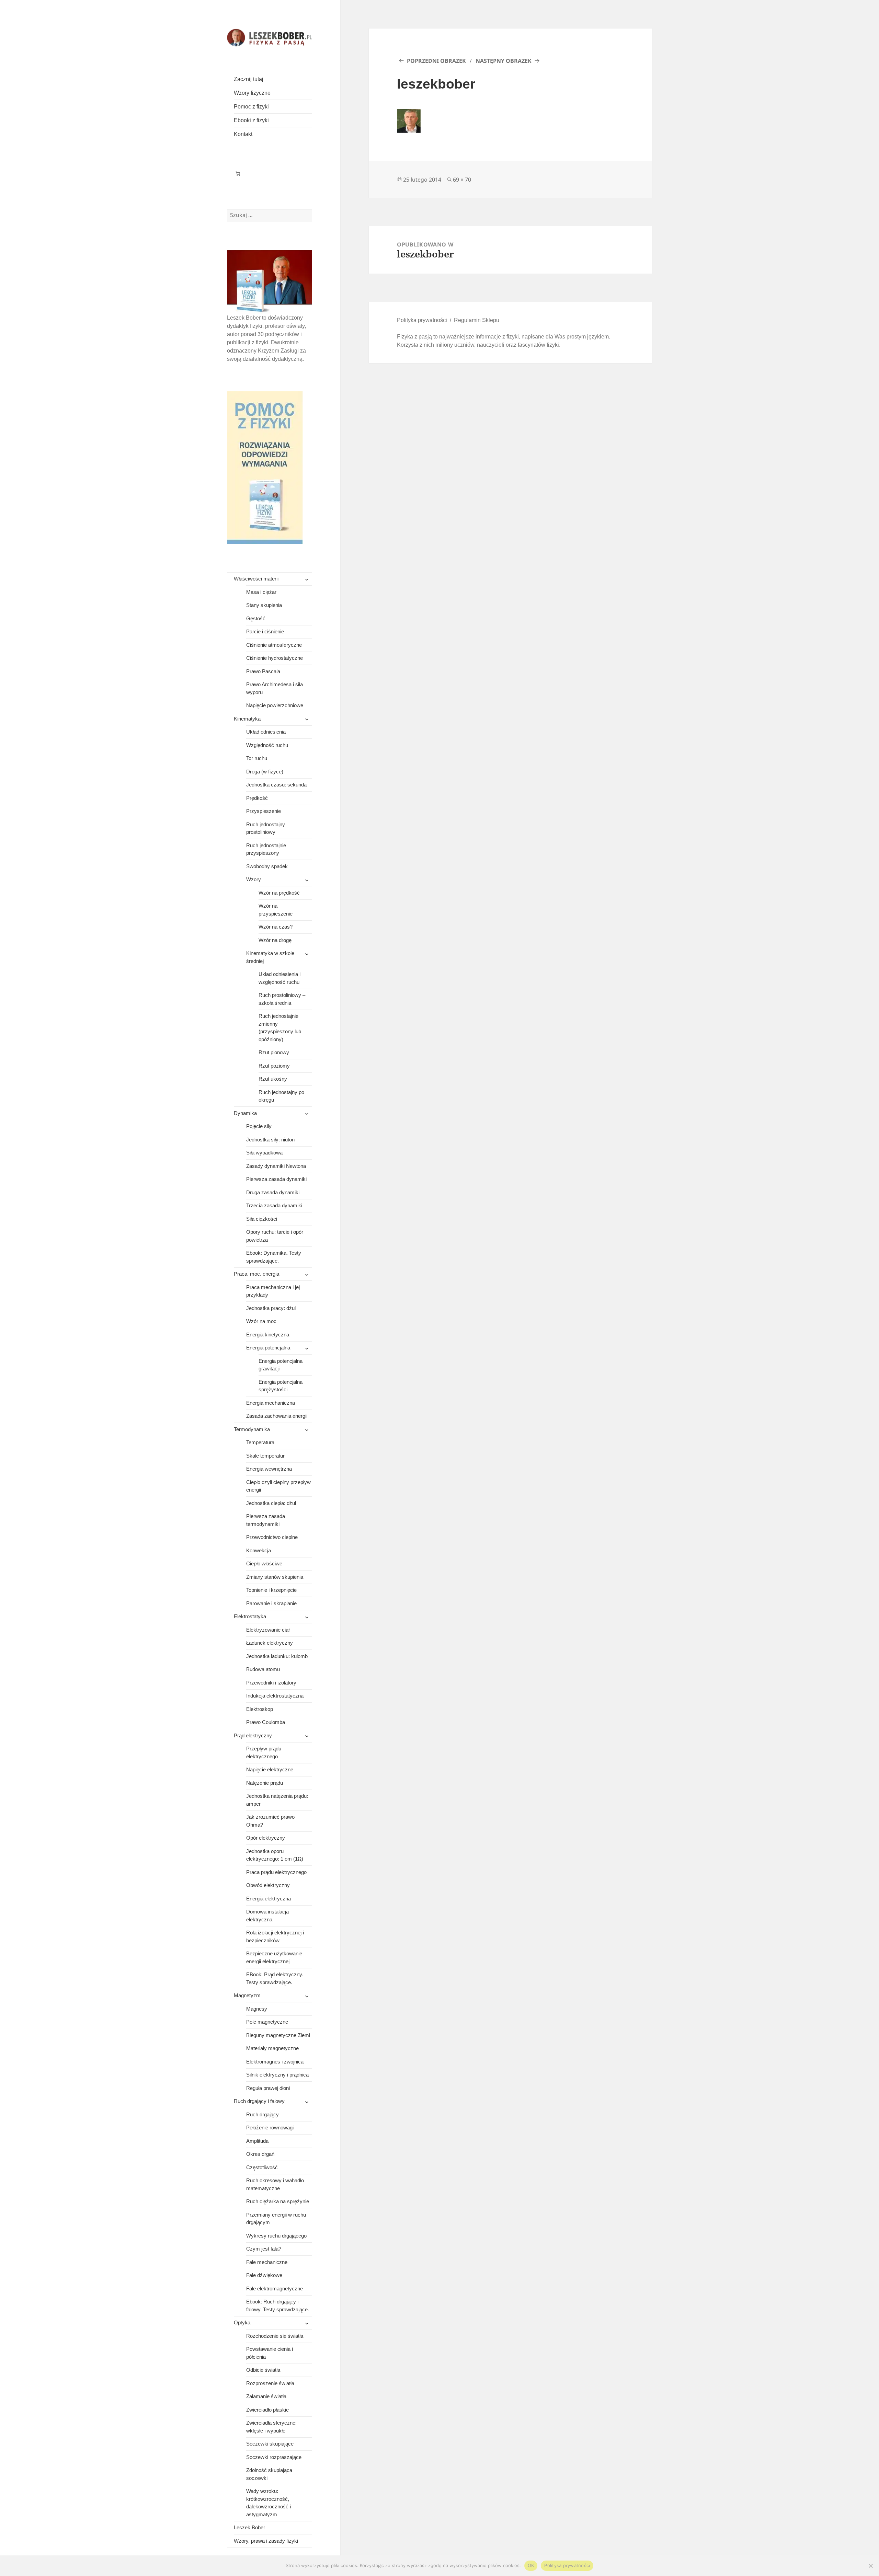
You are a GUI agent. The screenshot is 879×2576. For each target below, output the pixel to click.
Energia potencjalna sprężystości (281, 1386)
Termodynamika (252, 1429)
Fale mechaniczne (267, 2262)
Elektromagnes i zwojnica (275, 2062)
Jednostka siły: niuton (270, 1140)
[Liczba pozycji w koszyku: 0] (238, 174)
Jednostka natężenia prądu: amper (277, 1800)
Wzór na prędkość (279, 893)
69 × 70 (462, 180)
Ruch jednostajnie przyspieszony (266, 849)
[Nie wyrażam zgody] (870, 2566)
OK (531, 2565)
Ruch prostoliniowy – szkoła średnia (282, 999)
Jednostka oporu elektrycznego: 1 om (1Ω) (275, 1855)
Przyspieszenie (264, 811)
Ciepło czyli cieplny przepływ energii (278, 1486)
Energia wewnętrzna (269, 1469)
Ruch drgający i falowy (259, 2101)
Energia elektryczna (269, 1899)
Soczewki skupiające (270, 2444)
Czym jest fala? (264, 2249)
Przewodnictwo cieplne (272, 1537)
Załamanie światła (266, 2396)
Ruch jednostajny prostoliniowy (266, 828)
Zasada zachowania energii (277, 1416)
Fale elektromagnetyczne (275, 2288)
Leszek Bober (249, 2527)
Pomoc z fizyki (251, 107)
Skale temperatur (265, 1456)
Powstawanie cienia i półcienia (270, 2353)
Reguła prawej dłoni (268, 2088)
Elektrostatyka (250, 1616)
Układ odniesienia (266, 732)
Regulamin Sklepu (477, 320)
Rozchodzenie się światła (275, 2336)
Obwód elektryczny (268, 1885)
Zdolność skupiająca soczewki (269, 2474)
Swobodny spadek (267, 866)
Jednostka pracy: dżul (271, 1308)
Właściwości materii (256, 579)
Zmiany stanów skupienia (275, 1577)
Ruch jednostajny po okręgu (281, 1096)
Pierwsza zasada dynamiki (276, 1179)
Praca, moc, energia (256, 1274)
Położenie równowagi (270, 2127)
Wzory (254, 879)
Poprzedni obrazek (436, 61)
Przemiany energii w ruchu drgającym (276, 2219)
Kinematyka (247, 719)
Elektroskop (260, 1709)
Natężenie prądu (265, 1783)
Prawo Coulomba (266, 1722)
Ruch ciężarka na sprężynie (278, 2201)
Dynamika (245, 1113)
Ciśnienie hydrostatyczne (275, 658)
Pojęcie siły (259, 1126)
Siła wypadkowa (264, 1153)
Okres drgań (260, 2154)
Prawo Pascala (263, 671)
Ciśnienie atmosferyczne (274, 645)
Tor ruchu (257, 758)
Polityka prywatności (422, 320)
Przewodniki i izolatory (271, 1683)
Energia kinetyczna (268, 1335)
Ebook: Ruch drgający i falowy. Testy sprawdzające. (278, 2305)
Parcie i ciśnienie (265, 631)
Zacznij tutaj (249, 79)
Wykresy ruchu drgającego (276, 2236)
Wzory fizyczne (252, 93)
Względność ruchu (267, 745)
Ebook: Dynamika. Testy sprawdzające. (274, 1257)
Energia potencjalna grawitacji (281, 1365)
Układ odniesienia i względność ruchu (279, 978)
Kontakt (243, 134)
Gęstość (256, 618)
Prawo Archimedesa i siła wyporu (275, 688)
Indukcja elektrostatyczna (275, 1696)
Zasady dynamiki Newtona (276, 1166)
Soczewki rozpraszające (274, 2457)
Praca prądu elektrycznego (276, 1872)
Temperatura (260, 1442)
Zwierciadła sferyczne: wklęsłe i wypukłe (271, 2427)
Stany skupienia (264, 605)
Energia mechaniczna (271, 1403)
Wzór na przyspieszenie (276, 910)
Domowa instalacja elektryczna (267, 1916)
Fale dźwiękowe (264, 2275)
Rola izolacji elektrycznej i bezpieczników (275, 1936)
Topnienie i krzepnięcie (271, 1590)
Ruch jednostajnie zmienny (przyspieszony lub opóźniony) (280, 1028)
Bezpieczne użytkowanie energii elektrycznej (274, 1957)
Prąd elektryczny (253, 1735)
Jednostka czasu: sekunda (276, 785)
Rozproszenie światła (270, 2383)
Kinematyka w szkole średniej (270, 957)
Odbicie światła (263, 2370)
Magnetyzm (247, 1995)
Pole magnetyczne (267, 2022)
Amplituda (257, 2141)
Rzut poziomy (274, 1066)
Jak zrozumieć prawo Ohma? (270, 1821)
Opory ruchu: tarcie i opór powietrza (275, 1236)
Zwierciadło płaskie (267, 2410)
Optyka (242, 2322)
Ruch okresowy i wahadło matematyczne (275, 2184)
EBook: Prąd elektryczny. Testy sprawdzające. (275, 1978)
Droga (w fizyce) (265, 772)
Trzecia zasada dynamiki (274, 1205)
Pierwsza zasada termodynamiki (266, 1520)
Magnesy (257, 2009)
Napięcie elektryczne (270, 1769)
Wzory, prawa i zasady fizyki (266, 2541)
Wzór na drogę (275, 940)
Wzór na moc (261, 1321)
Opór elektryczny (266, 1838)
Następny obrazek (504, 61)
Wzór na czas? (276, 927)
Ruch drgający (262, 2114)
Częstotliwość (262, 2167)
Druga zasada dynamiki (273, 1192)
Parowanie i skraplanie (271, 1603)
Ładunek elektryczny (270, 1643)
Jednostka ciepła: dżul (271, 1503)
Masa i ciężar (261, 592)
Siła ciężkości (262, 1219)
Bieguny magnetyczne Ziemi (278, 2035)
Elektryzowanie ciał (268, 1630)
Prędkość (257, 798)
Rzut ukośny (273, 1079)
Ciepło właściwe (264, 1563)
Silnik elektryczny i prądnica (277, 2075)
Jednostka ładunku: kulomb (277, 1656)
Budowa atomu (263, 1669)
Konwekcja (259, 1550)
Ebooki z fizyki (251, 120)
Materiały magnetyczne (272, 2048)
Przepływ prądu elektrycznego (264, 1752)
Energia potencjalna (268, 1348)
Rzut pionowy (274, 1052)
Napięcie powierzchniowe (275, 705)
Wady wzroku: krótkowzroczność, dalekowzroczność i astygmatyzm (269, 2503)
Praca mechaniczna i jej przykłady (273, 1291)
